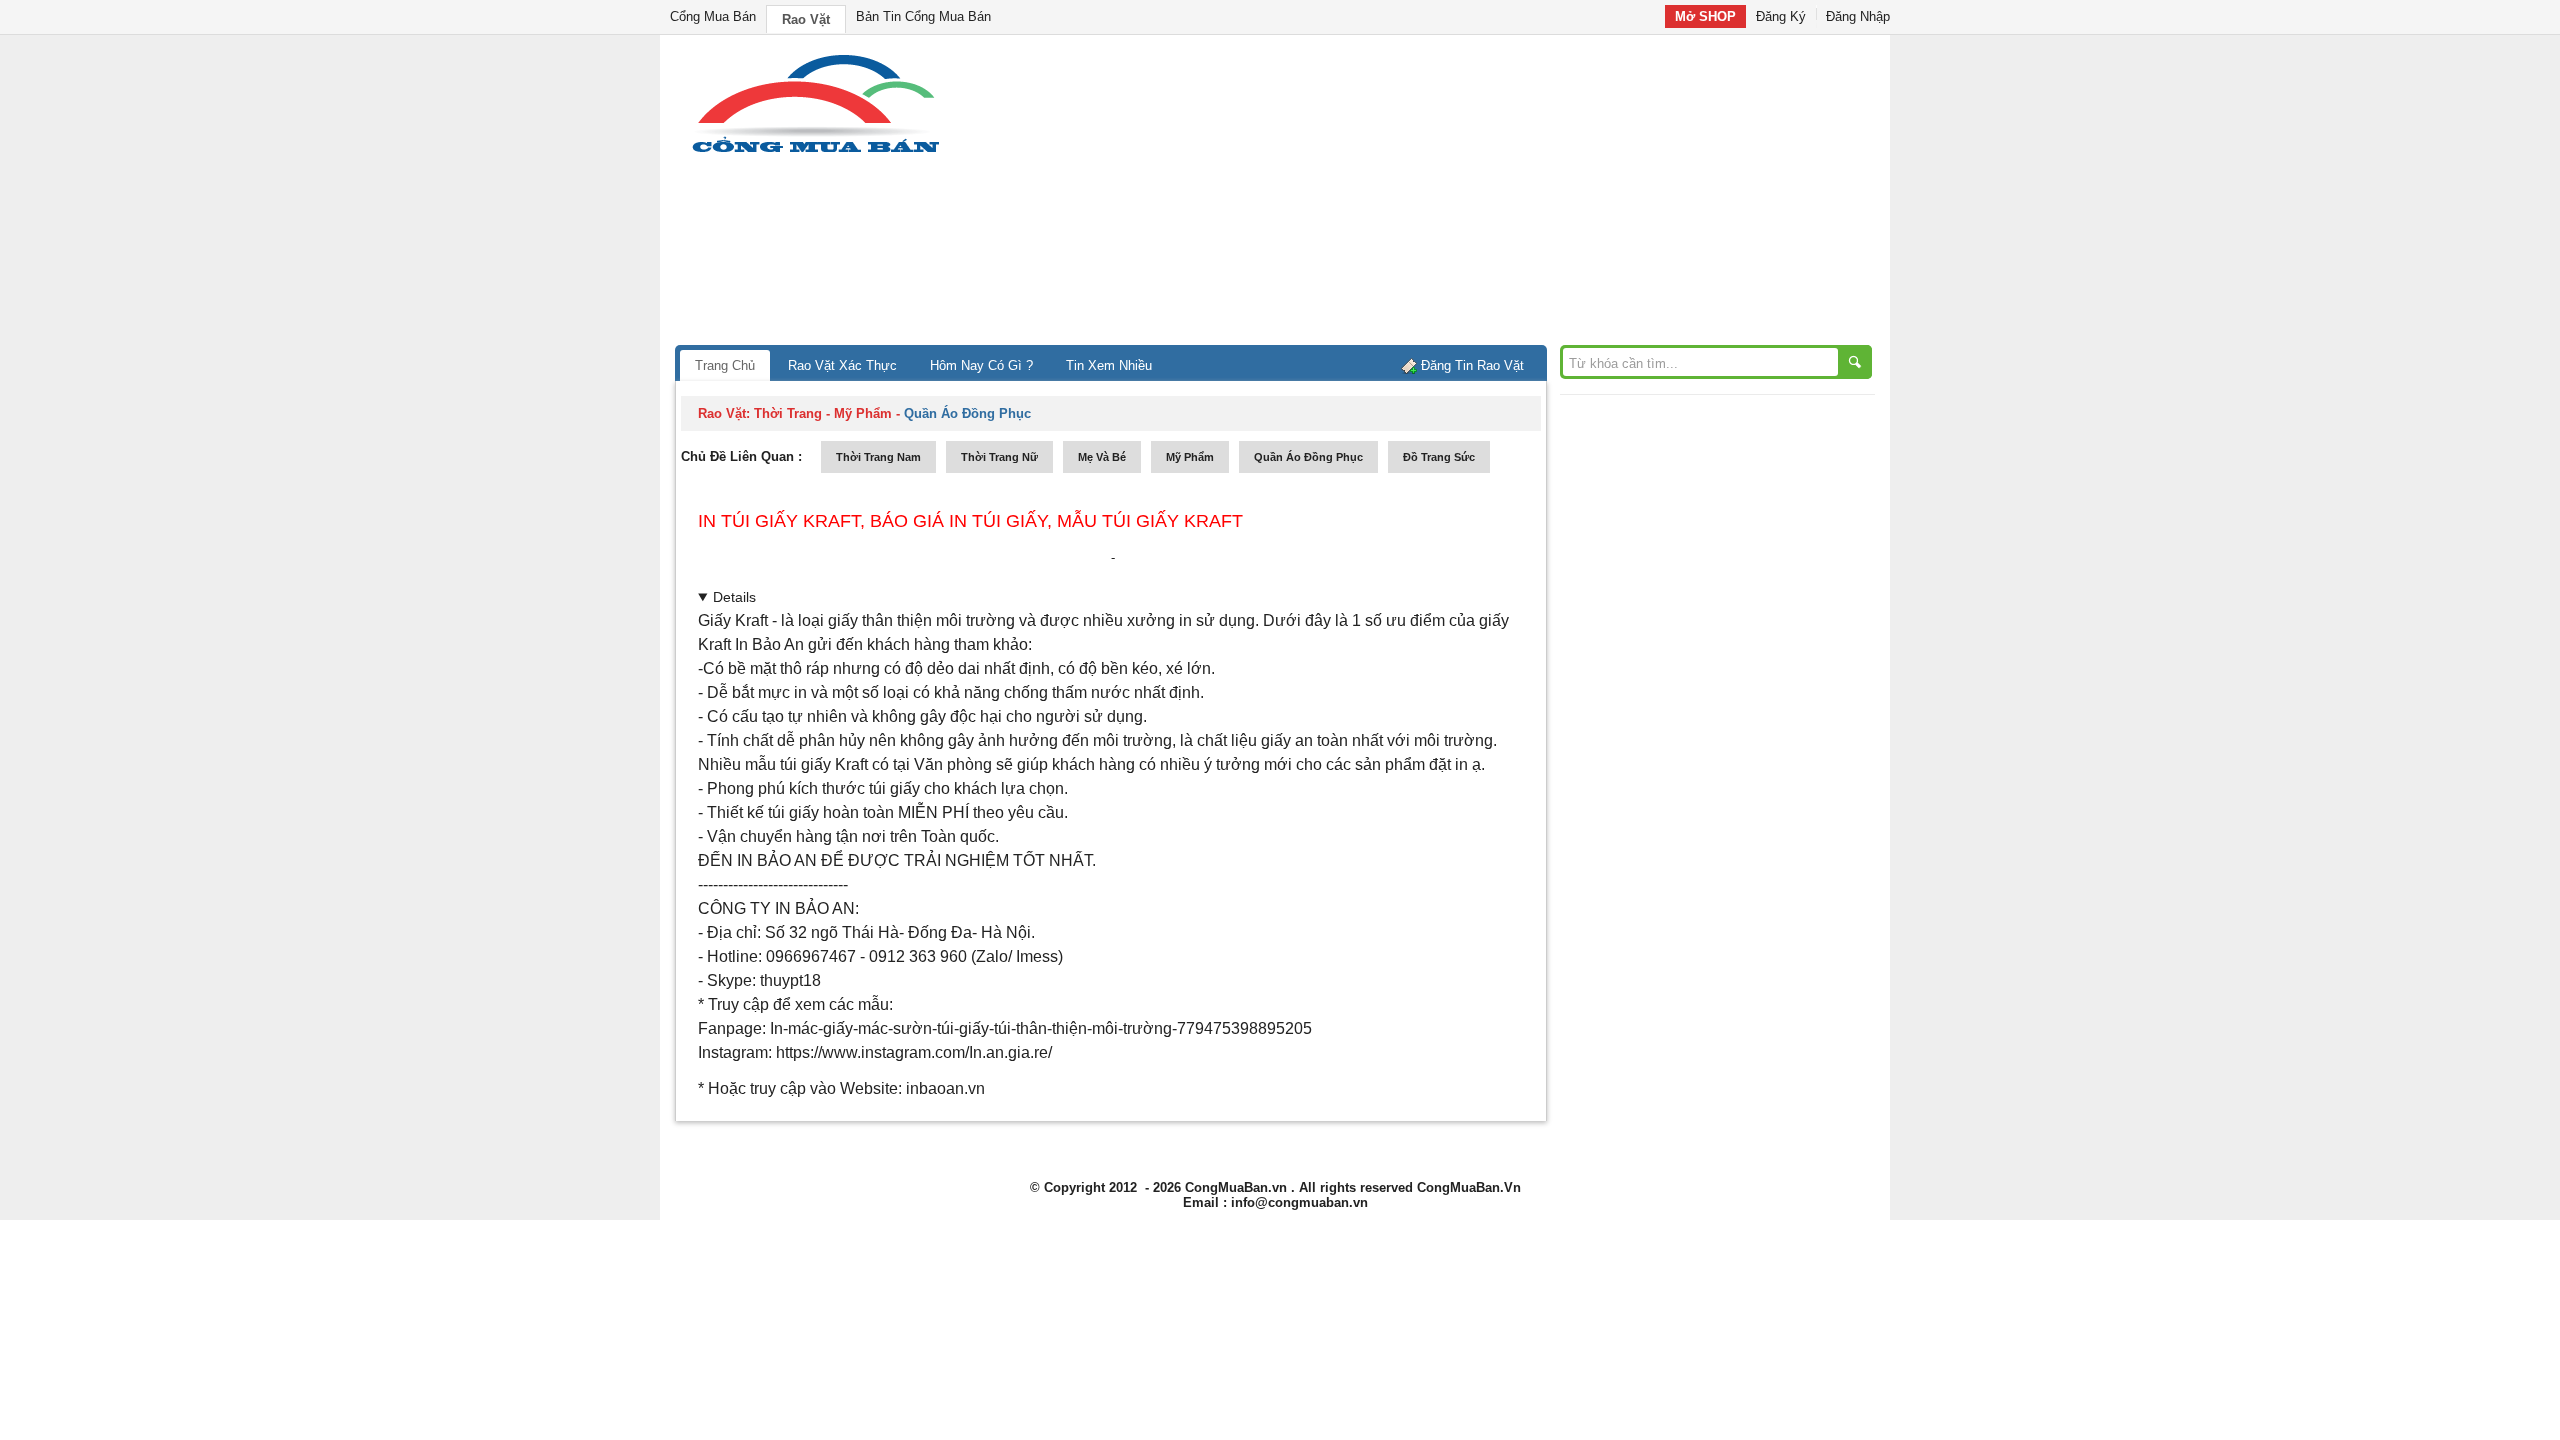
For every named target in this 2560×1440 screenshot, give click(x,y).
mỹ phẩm (1190, 457)
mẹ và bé (1102, 457)
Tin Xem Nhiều (1109, 365)
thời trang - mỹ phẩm (823, 413)
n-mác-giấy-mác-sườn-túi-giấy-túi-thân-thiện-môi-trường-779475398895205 (1043, 1028)
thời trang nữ (999, 457)
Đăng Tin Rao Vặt (1472, 365)
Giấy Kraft (733, 620)
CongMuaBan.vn (1236, 1187)
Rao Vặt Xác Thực (842, 365)
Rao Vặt (806, 19)
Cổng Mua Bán (713, 16)
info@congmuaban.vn (1299, 1202)
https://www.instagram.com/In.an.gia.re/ (914, 1052)
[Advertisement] (1450, 195)
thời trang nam (878, 457)
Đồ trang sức (1439, 457)
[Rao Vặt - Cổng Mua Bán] (815, 152)
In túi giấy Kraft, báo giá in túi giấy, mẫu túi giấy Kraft (970, 521)
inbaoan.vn (943, 1088)
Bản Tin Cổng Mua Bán (923, 16)
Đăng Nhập (1858, 16)
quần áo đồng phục (1308, 457)
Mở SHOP (1705, 16)
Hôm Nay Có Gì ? (981, 365)
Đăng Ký (1781, 16)
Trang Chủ (725, 365)
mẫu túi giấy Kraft (806, 764)
